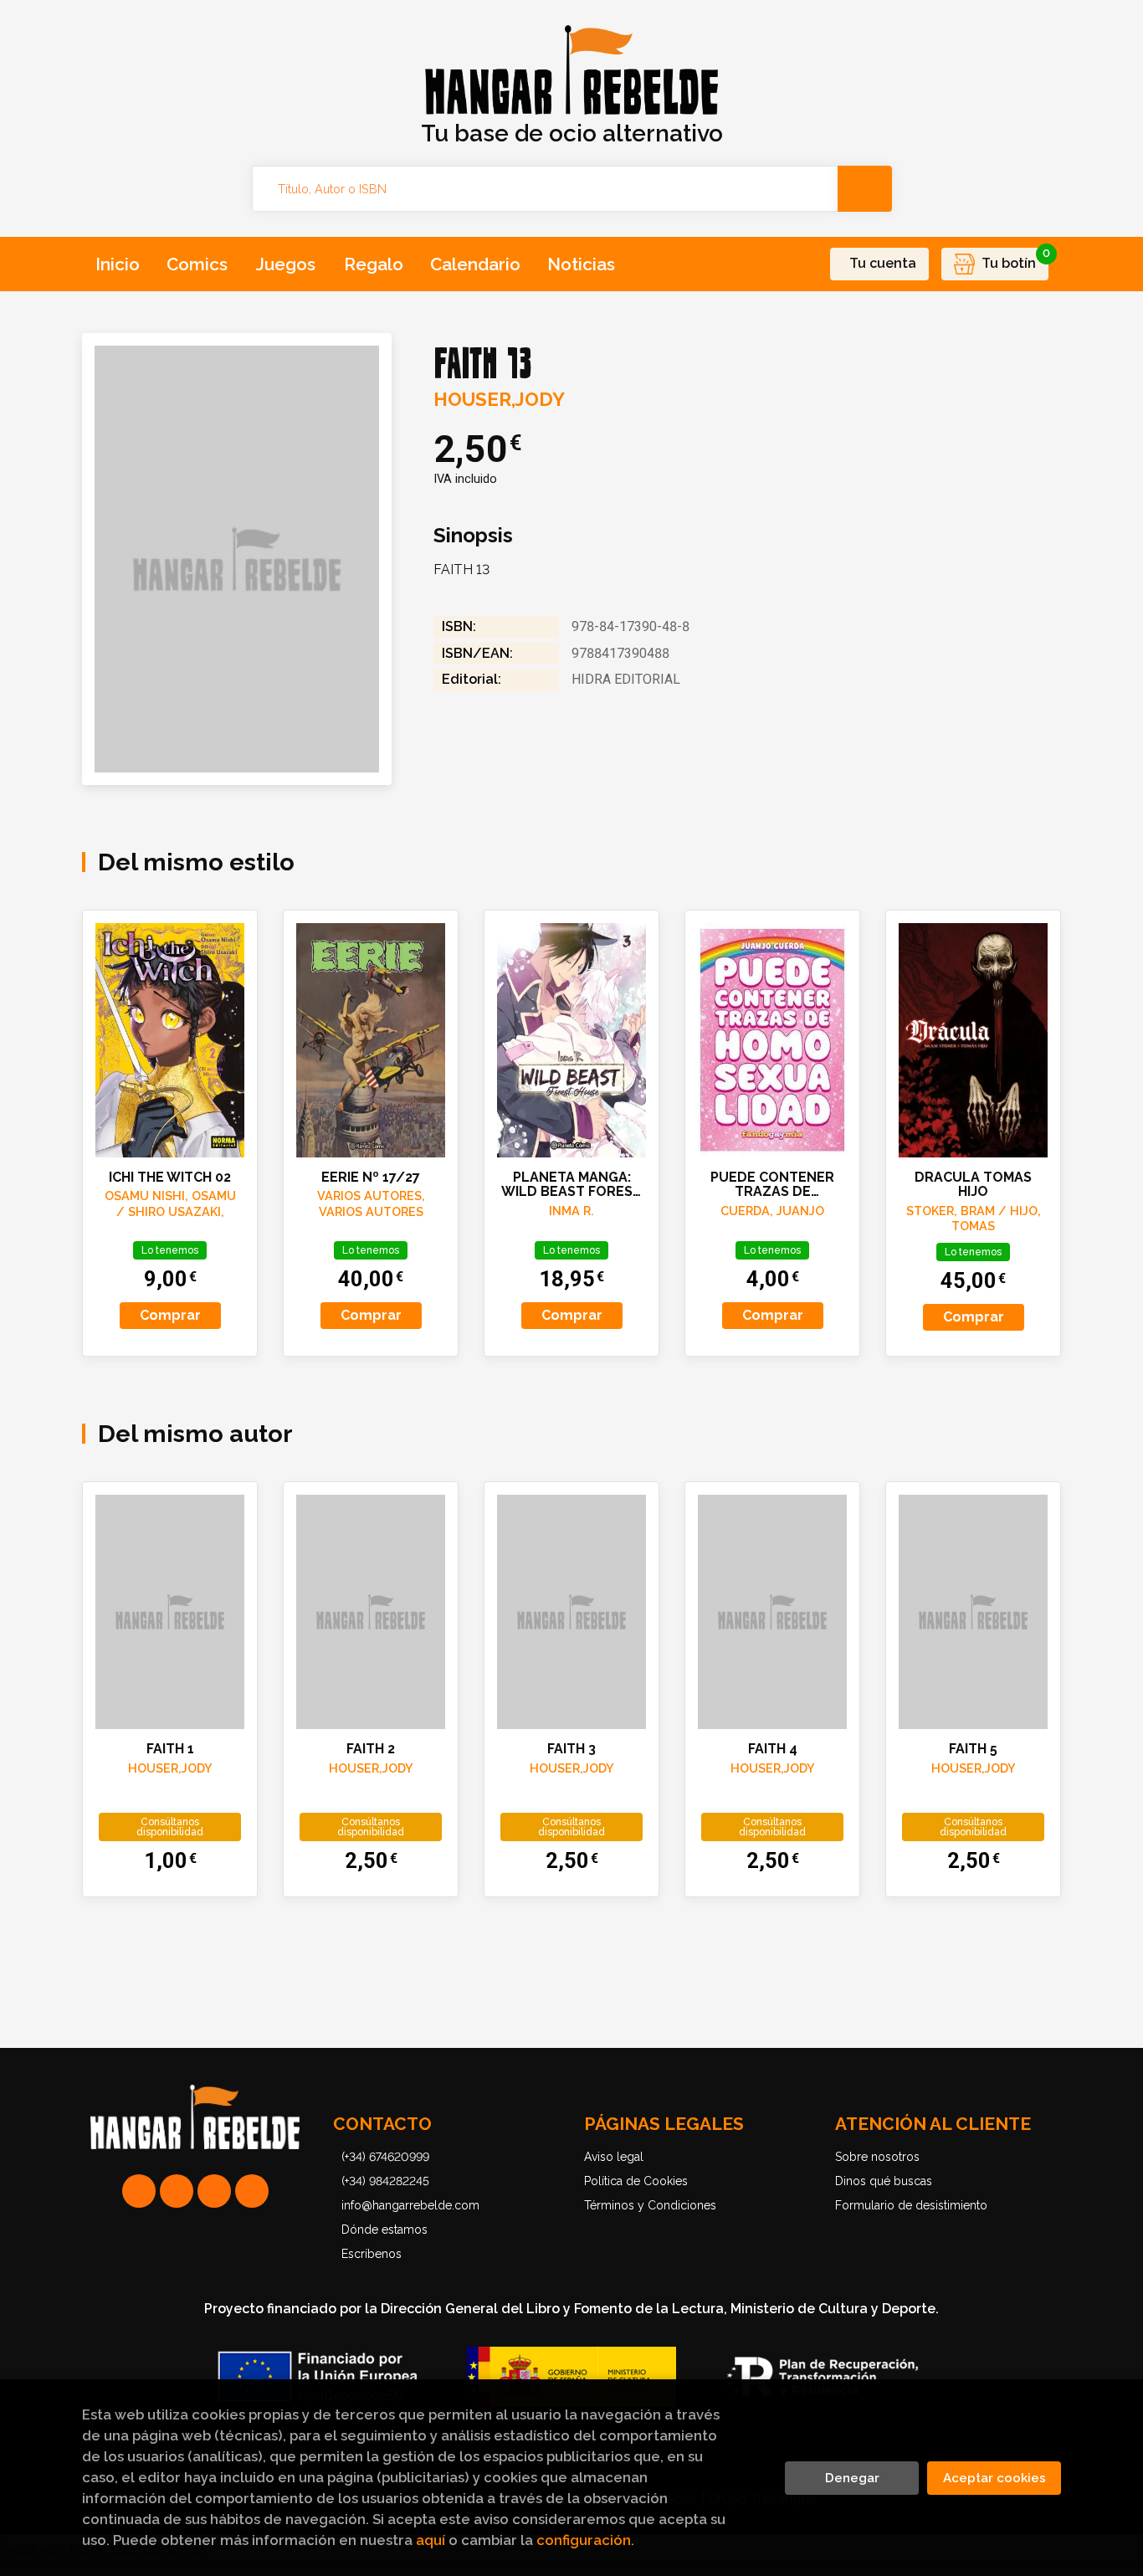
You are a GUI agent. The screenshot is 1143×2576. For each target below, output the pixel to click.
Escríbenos (372, 2254)
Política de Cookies (636, 2181)
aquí (431, 2540)
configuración (584, 2540)
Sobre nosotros (877, 2157)
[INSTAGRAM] (177, 2191)
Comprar (170, 1315)
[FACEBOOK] (252, 2191)
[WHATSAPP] (139, 2191)
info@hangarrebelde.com (410, 2205)
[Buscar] (865, 189)
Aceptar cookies (994, 2478)
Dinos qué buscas (884, 2181)
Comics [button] (197, 264)
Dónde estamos (384, 2230)
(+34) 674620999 (385, 2157)
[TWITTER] (214, 2191)
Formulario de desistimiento (911, 2205)
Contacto (382, 2124)
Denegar (852, 2478)
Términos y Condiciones (650, 2205)
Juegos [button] (286, 264)
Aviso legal (614, 2157)
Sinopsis (473, 536)
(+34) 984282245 (385, 2181)
